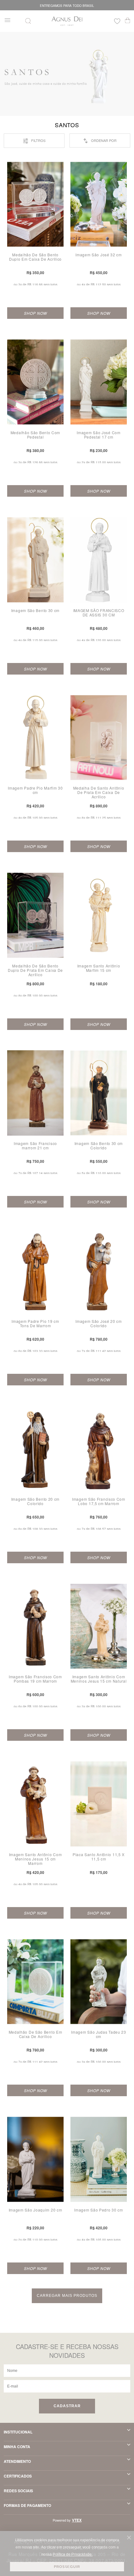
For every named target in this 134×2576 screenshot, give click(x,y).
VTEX (77, 2520)
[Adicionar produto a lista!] (62, 169)
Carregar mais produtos (67, 2296)
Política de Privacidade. (73, 2554)
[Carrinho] (128, 20)
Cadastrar (67, 2406)
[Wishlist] (117, 22)
